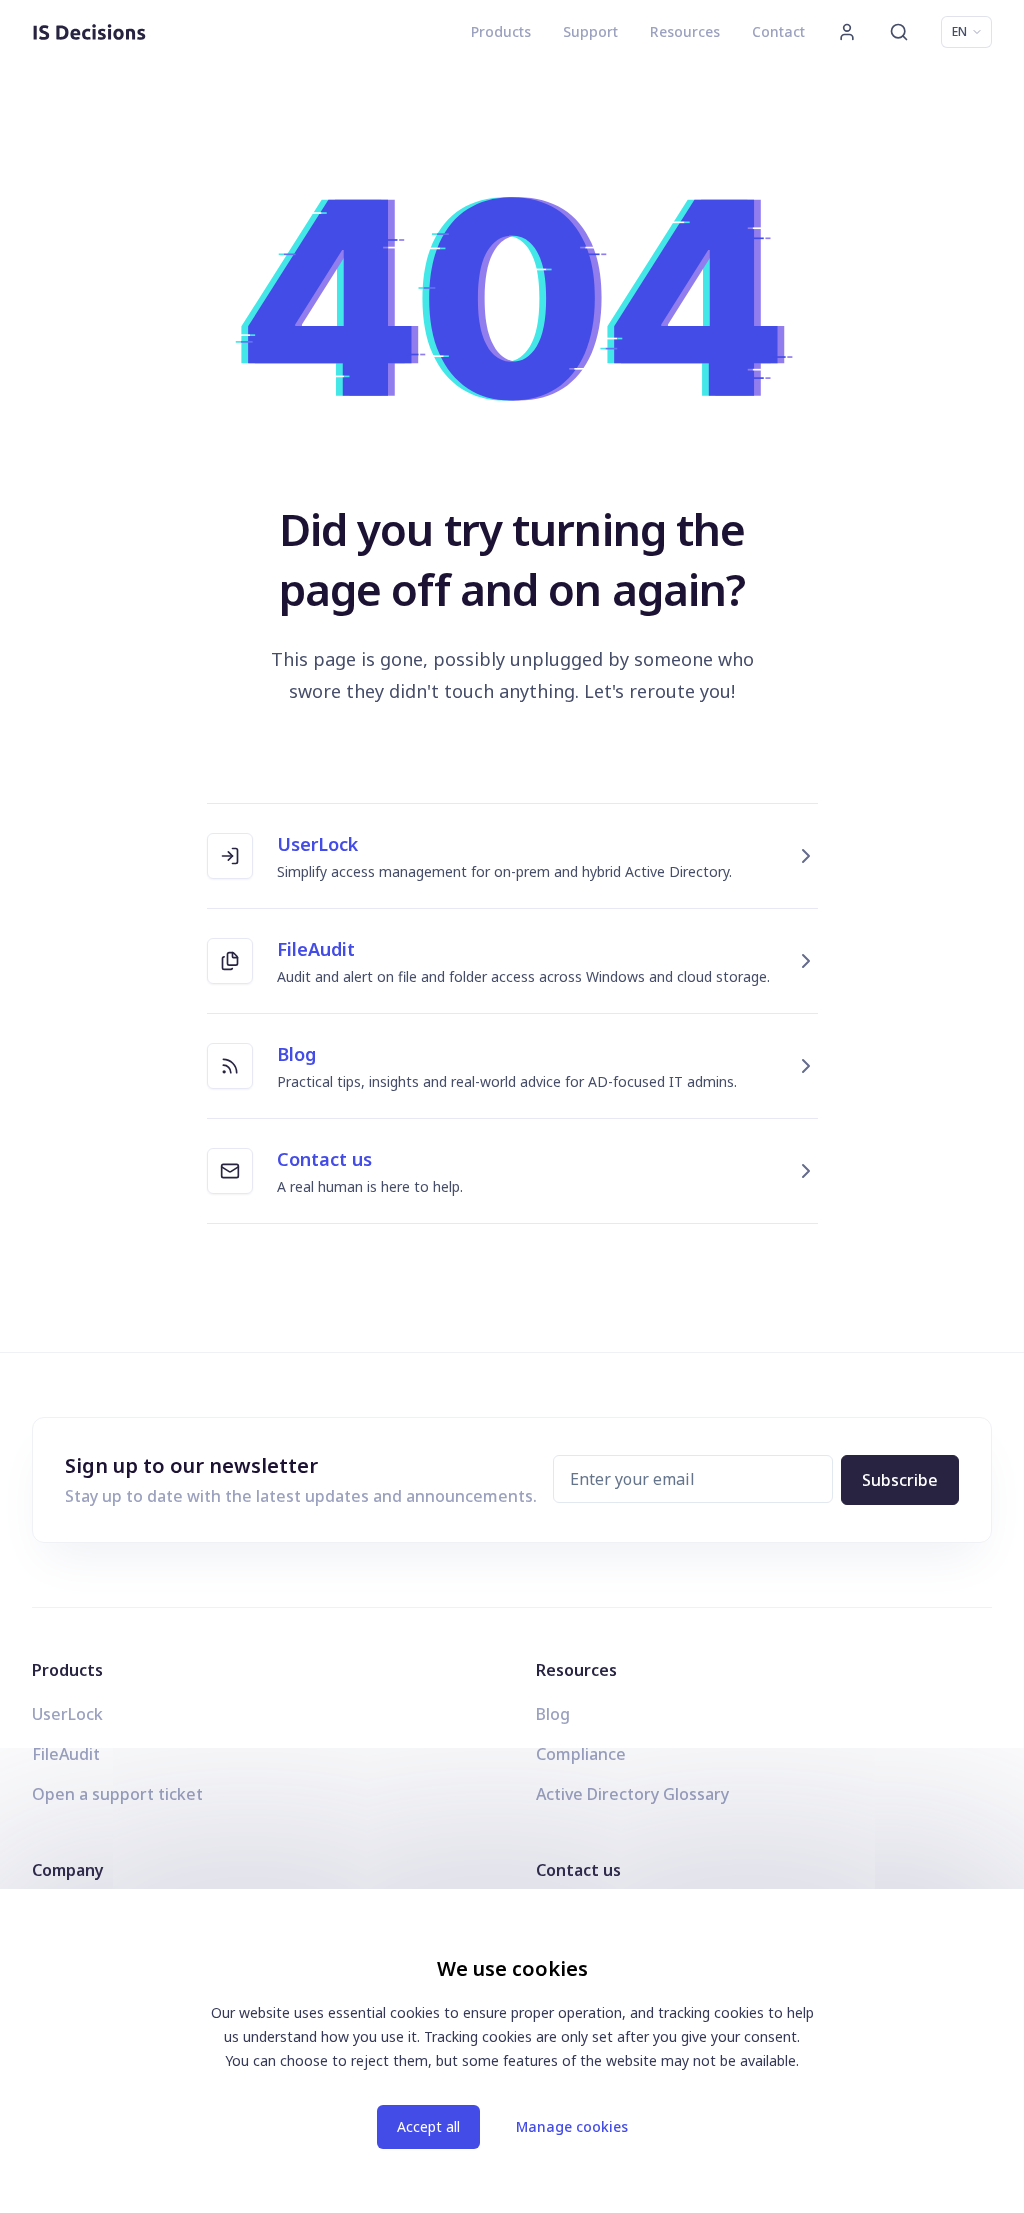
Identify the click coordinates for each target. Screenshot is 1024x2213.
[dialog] (512, 2051)
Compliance (581, 1754)
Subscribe (900, 1480)
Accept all (428, 2126)
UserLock (67, 1714)
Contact (778, 31)
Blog (553, 1714)
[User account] (847, 32)
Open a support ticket (117, 1794)
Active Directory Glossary (632, 1794)
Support (590, 31)
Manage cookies (572, 2126)
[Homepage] (89, 32)
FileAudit (66, 1754)
